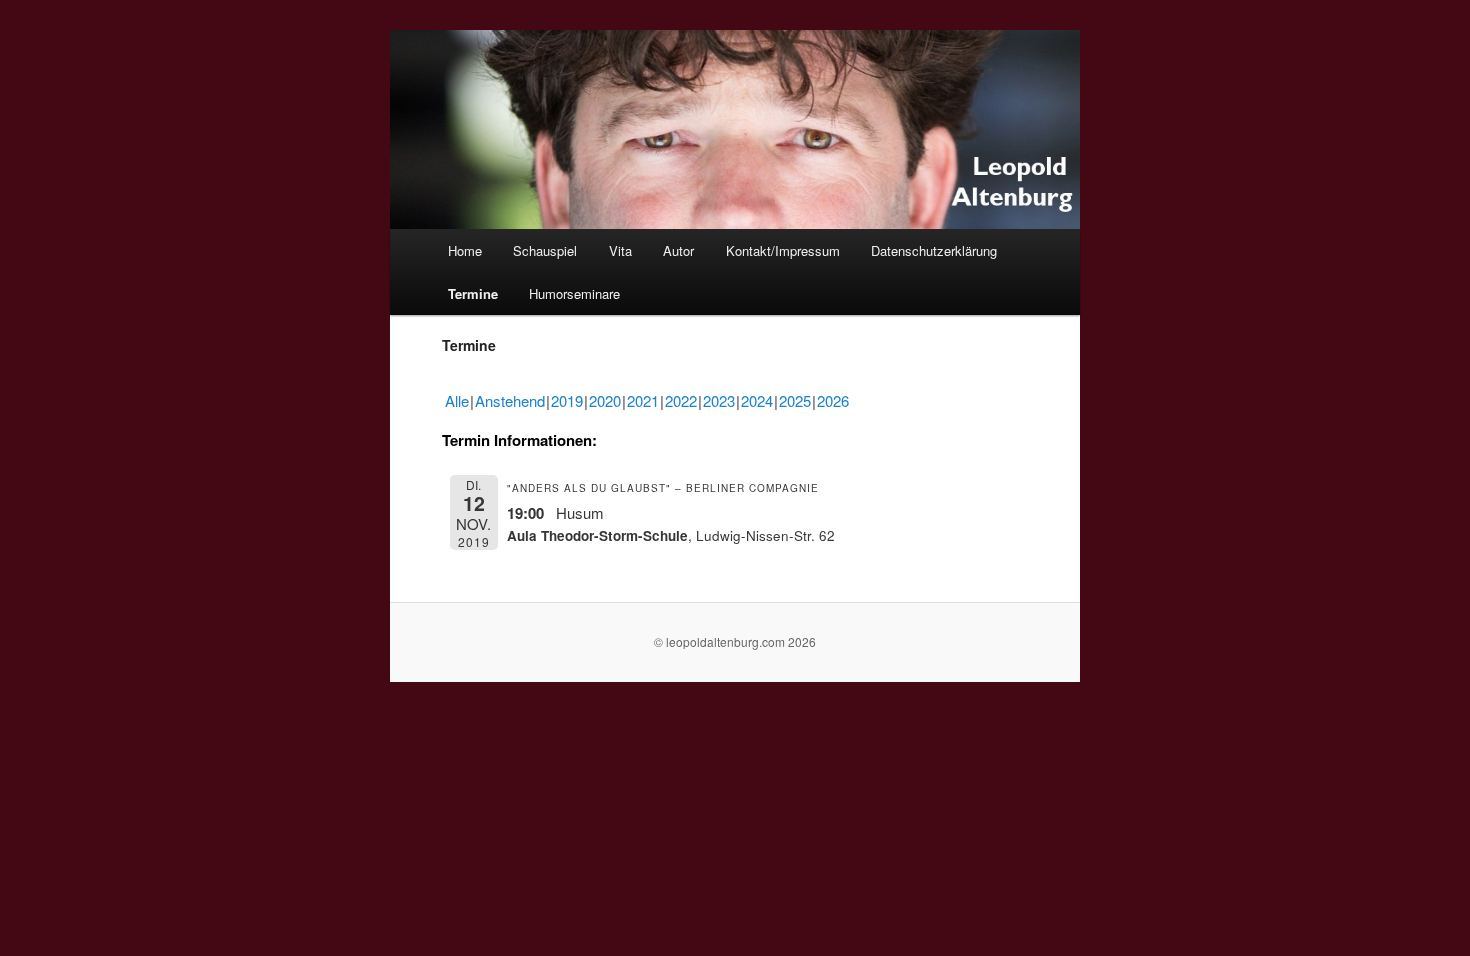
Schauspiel (545, 250)
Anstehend (510, 400)
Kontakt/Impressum (783, 250)
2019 (567, 400)
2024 (757, 400)
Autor (678, 250)
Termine (473, 293)
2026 (833, 400)
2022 (681, 400)
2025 (795, 400)
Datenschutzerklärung (934, 250)
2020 (605, 400)
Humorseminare (574, 293)
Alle (457, 400)
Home (465, 250)
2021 (643, 400)
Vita (620, 250)
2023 (719, 400)
